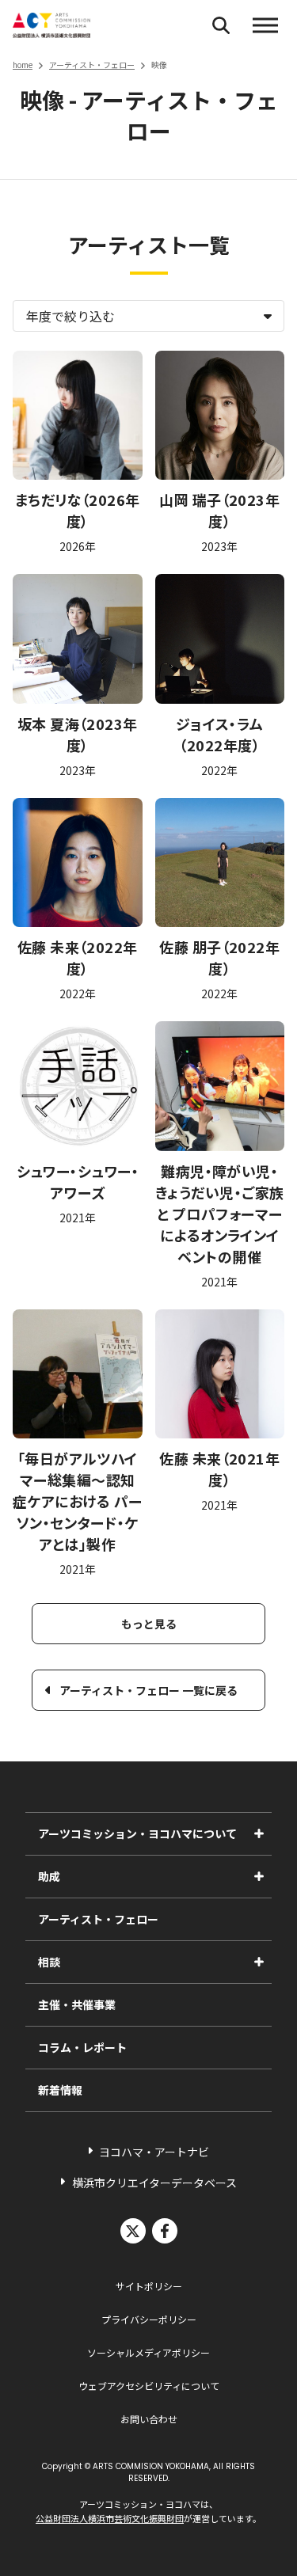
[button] (265, 25)
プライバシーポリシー (149, 2319)
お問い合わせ (149, 2419)
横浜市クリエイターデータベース (154, 2183)
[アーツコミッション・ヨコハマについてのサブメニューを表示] (259, 1833)
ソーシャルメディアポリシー (148, 2352)
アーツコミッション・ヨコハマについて (137, 1833)
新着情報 (60, 2090)
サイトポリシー (149, 2286)
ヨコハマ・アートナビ (154, 2152)
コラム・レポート (82, 2047)
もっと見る (149, 1624)
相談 (49, 1962)
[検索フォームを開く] (221, 25)
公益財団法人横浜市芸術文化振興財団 (110, 2518)
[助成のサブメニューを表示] (259, 1876)
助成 (49, 1876)
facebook (165, 2231)
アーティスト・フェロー (92, 65)
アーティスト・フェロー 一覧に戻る (148, 1690)
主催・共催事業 (77, 2004)
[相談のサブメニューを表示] (259, 1962)
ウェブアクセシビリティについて (149, 2386)
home (23, 65)
